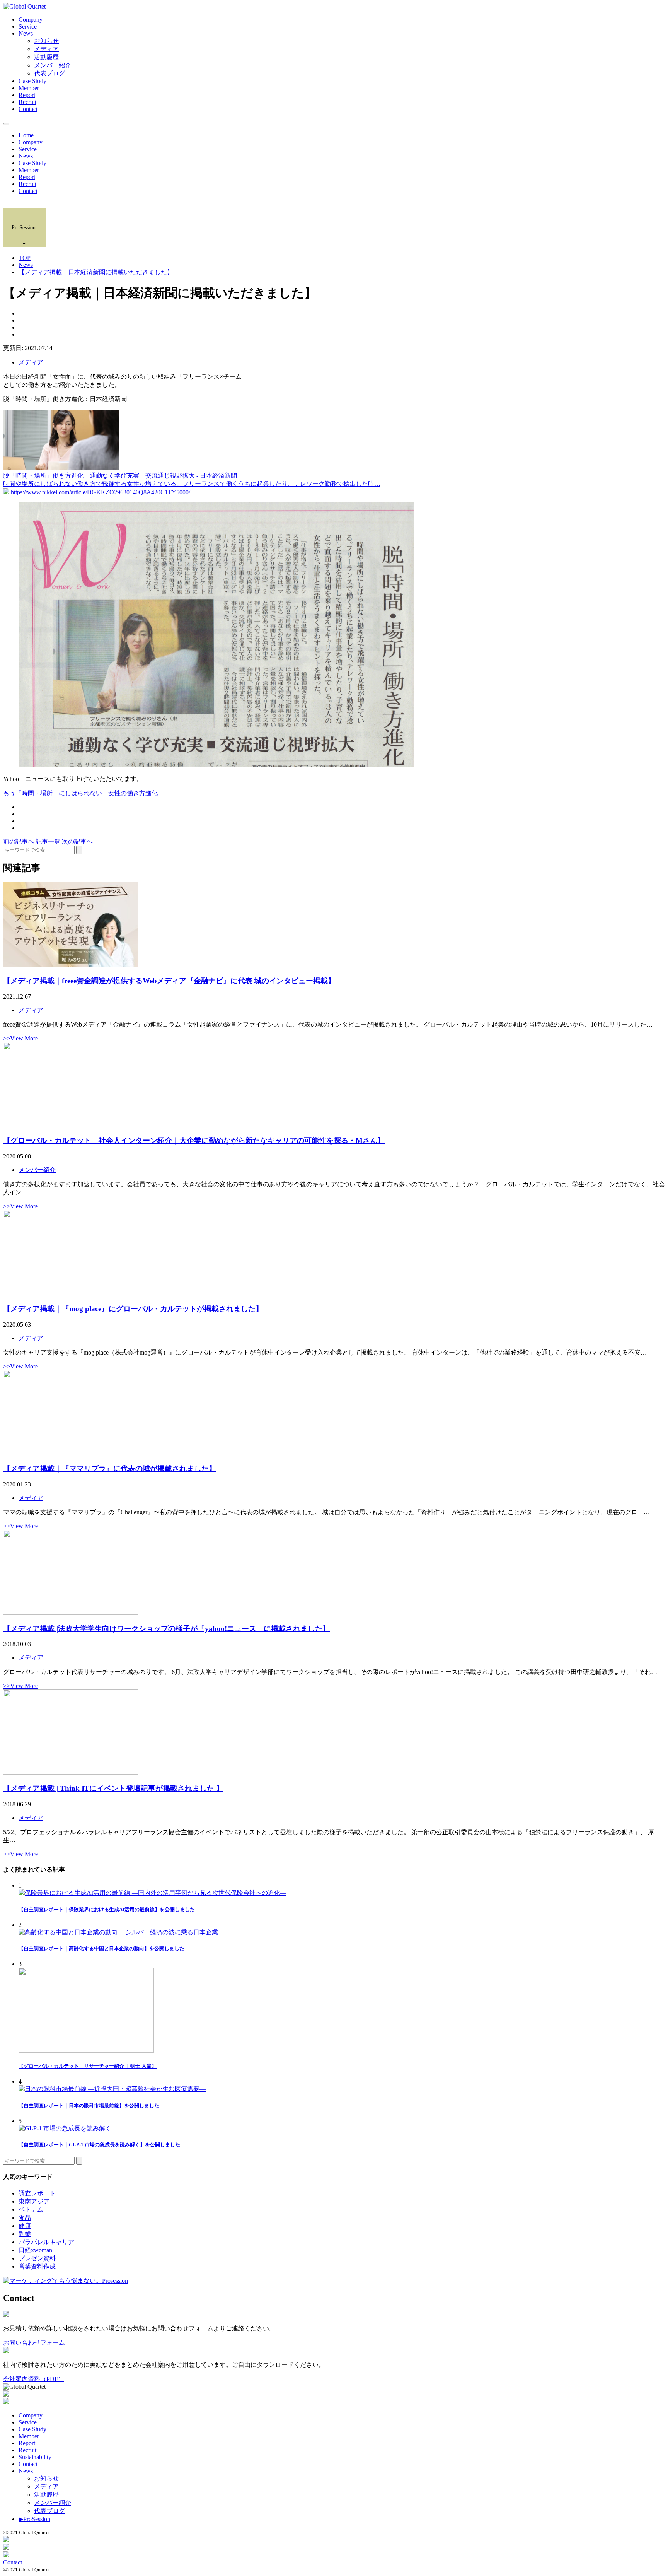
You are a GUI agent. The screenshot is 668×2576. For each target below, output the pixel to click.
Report (27, 95)
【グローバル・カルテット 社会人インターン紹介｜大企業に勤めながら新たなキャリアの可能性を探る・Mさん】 (194, 1140)
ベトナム (31, 2210)
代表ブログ (49, 73)
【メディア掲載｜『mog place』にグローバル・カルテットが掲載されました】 (133, 1309)
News (26, 33)
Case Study (32, 81)
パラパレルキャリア (46, 2242)
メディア (46, 49)
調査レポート (37, 2193)
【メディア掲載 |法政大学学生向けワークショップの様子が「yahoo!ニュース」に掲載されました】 (166, 1629)
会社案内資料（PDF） (34, 2379)
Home (26, 135)
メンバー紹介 (53, 65)
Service (28, 26)
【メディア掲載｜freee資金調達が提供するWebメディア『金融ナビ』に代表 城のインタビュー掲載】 (169, 981)
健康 (25, 2226)
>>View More (20, 1038)
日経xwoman (35, 2250)
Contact (28, 109)
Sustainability (35, 2457)
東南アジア (34, 2201)
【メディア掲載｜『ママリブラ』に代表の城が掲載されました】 (110, 1468)
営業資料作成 (37, 2266)
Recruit (27, 102)
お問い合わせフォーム (34, 2343)
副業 (25, 2234)
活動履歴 (46, 57)
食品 (25, 2218)
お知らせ (46, 41)
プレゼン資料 (37, 2258)
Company (31, 20)
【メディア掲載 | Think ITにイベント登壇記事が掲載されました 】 (113, 1788)
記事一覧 (48, 841)
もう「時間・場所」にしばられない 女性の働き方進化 (80, 793)
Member (29, 88)
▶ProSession (34, 2519)
